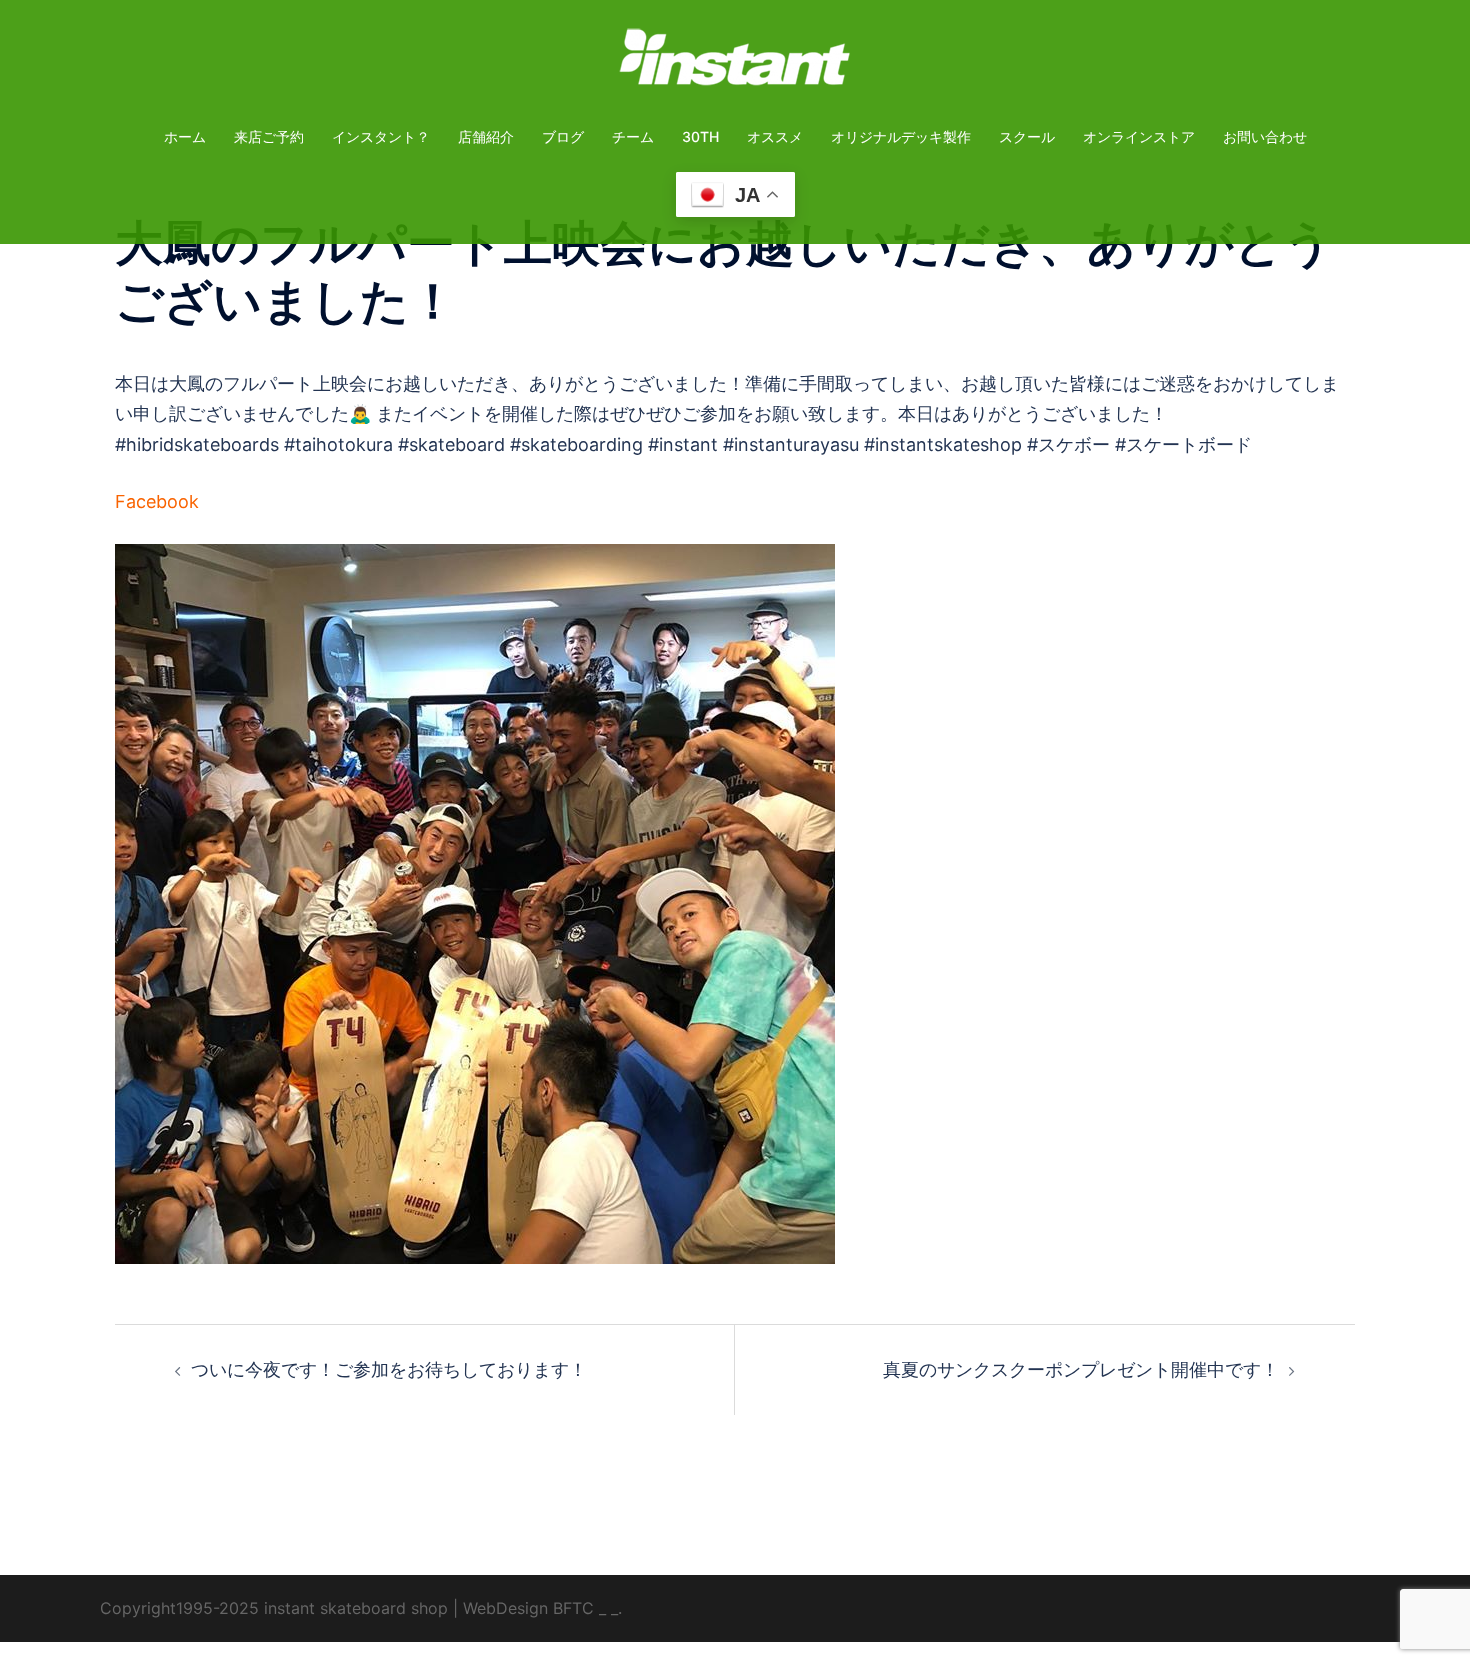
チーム (633, 136)
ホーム (185, 136)
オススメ (775, 136)
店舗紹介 (486, 136)
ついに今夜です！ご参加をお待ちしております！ (389, 1369)
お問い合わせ (1265, 136)
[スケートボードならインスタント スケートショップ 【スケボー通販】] (735, 63)
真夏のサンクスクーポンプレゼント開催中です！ (1081, 1369)
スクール (1027, 136)
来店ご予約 (269, 136)
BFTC (573, 1608)
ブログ (563, 136)
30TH (700, 136)
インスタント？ (381, 136)
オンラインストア (1139, 136)
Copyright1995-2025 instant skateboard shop (274, 1608)
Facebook (157, 501)
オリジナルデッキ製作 (901, 136)
